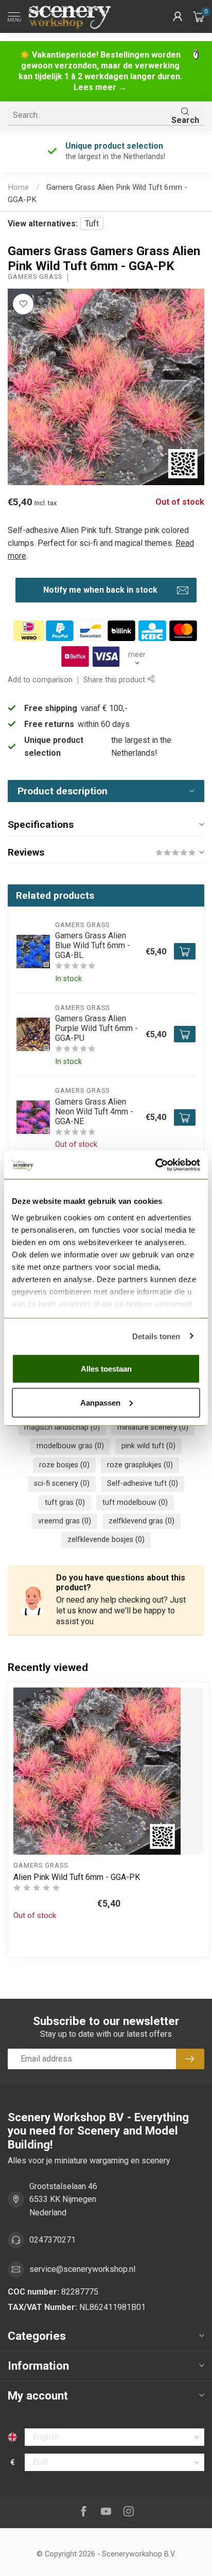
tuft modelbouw (135, 1503)
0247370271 (52, 2240)
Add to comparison (40, 680)
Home (18, 187)
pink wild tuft (148, 1446)
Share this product (115, 680)
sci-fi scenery (62, 1484)
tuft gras (65, 1503)
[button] (178, 16)
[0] (199, 16)
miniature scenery (153, 1427)
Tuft (92, 224)
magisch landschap (62, 1427)
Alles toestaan (106, 1369)
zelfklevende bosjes (106, 1540)
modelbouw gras (70, 1446)
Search (185, 120)
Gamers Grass (35, 277)
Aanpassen (100, 1402)
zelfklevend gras (142, 1521)
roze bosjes (64, 1465)
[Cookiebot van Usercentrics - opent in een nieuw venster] (155, 1165)
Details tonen (156, 1336)
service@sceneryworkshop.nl (82, 2269)
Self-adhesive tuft (143, 1484)
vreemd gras (65, 1521)
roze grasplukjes (140, 1465)
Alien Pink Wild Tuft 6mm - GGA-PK (77, 1877)
